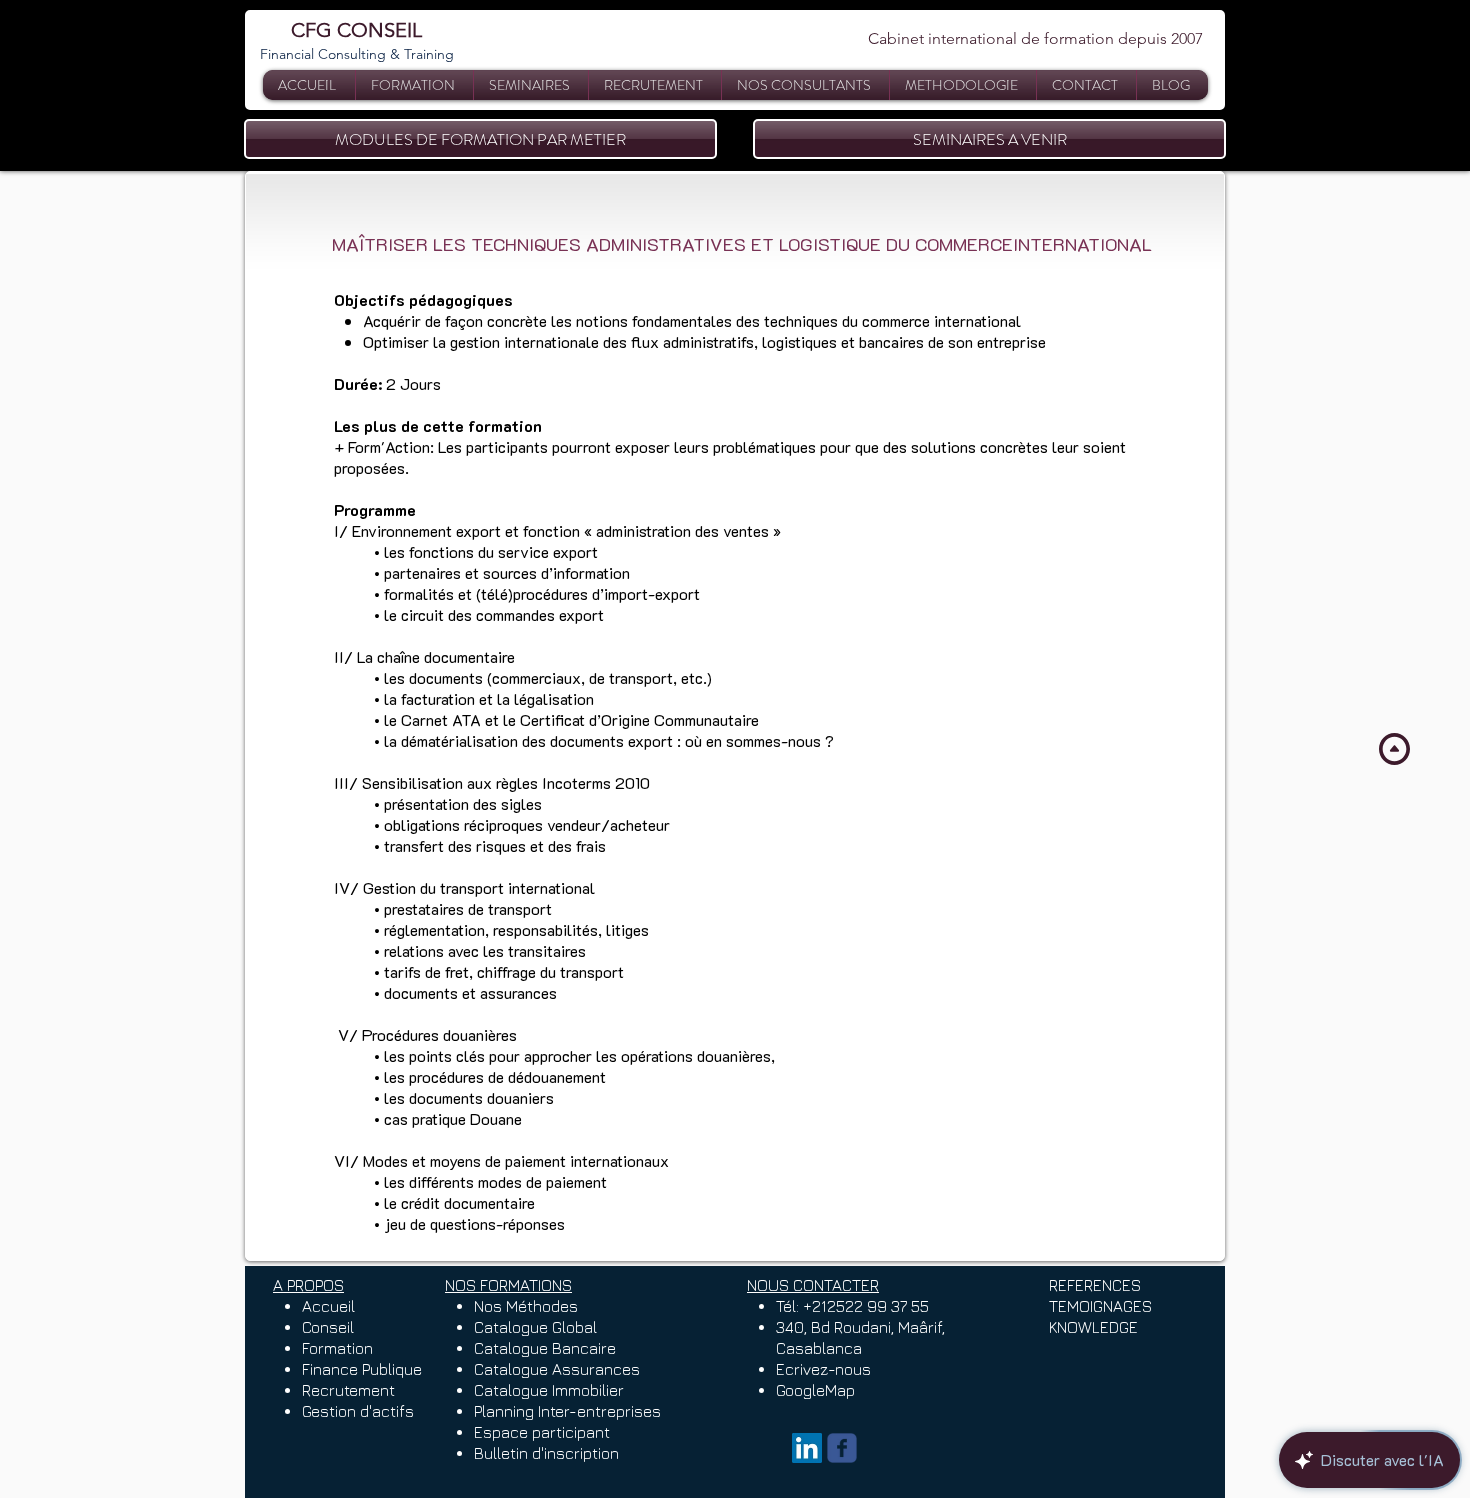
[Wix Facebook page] (842, 1448)
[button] (531, 85)
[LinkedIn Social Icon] (807, 1448)
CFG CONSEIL (356, 30)
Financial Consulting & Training (357, 54)
